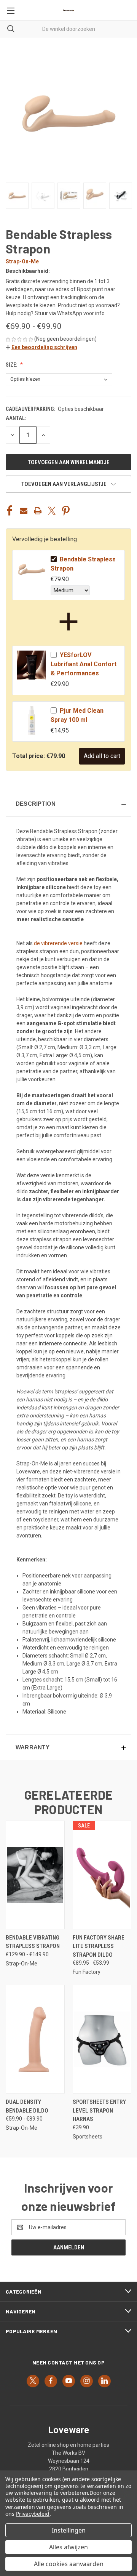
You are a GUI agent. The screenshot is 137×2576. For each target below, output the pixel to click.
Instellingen (69, 2530)
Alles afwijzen (68, 2547)
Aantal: (16, 418)
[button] (41, 347)
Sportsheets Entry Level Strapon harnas (99, 2110)
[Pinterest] (66, 511)
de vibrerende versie (58, 943)
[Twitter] (52, 511)
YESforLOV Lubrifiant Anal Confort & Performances (84, 664)
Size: (12, 365)
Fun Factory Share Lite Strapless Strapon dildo (99, 1946)
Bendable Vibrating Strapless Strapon (33, 1942)
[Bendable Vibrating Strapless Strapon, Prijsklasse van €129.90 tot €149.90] (35, 1875)
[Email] (24, 511)
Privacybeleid (33, 2514)
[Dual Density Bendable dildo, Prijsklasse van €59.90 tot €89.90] (35, 2039)
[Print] (38, 511)
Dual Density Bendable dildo (27, 2106)
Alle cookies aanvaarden (69, 2564)
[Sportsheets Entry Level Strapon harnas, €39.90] (102, 2039)
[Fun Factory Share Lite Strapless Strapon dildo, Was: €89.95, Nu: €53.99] (102, 1875)
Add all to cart (102, 756)
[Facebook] (10, 511)
